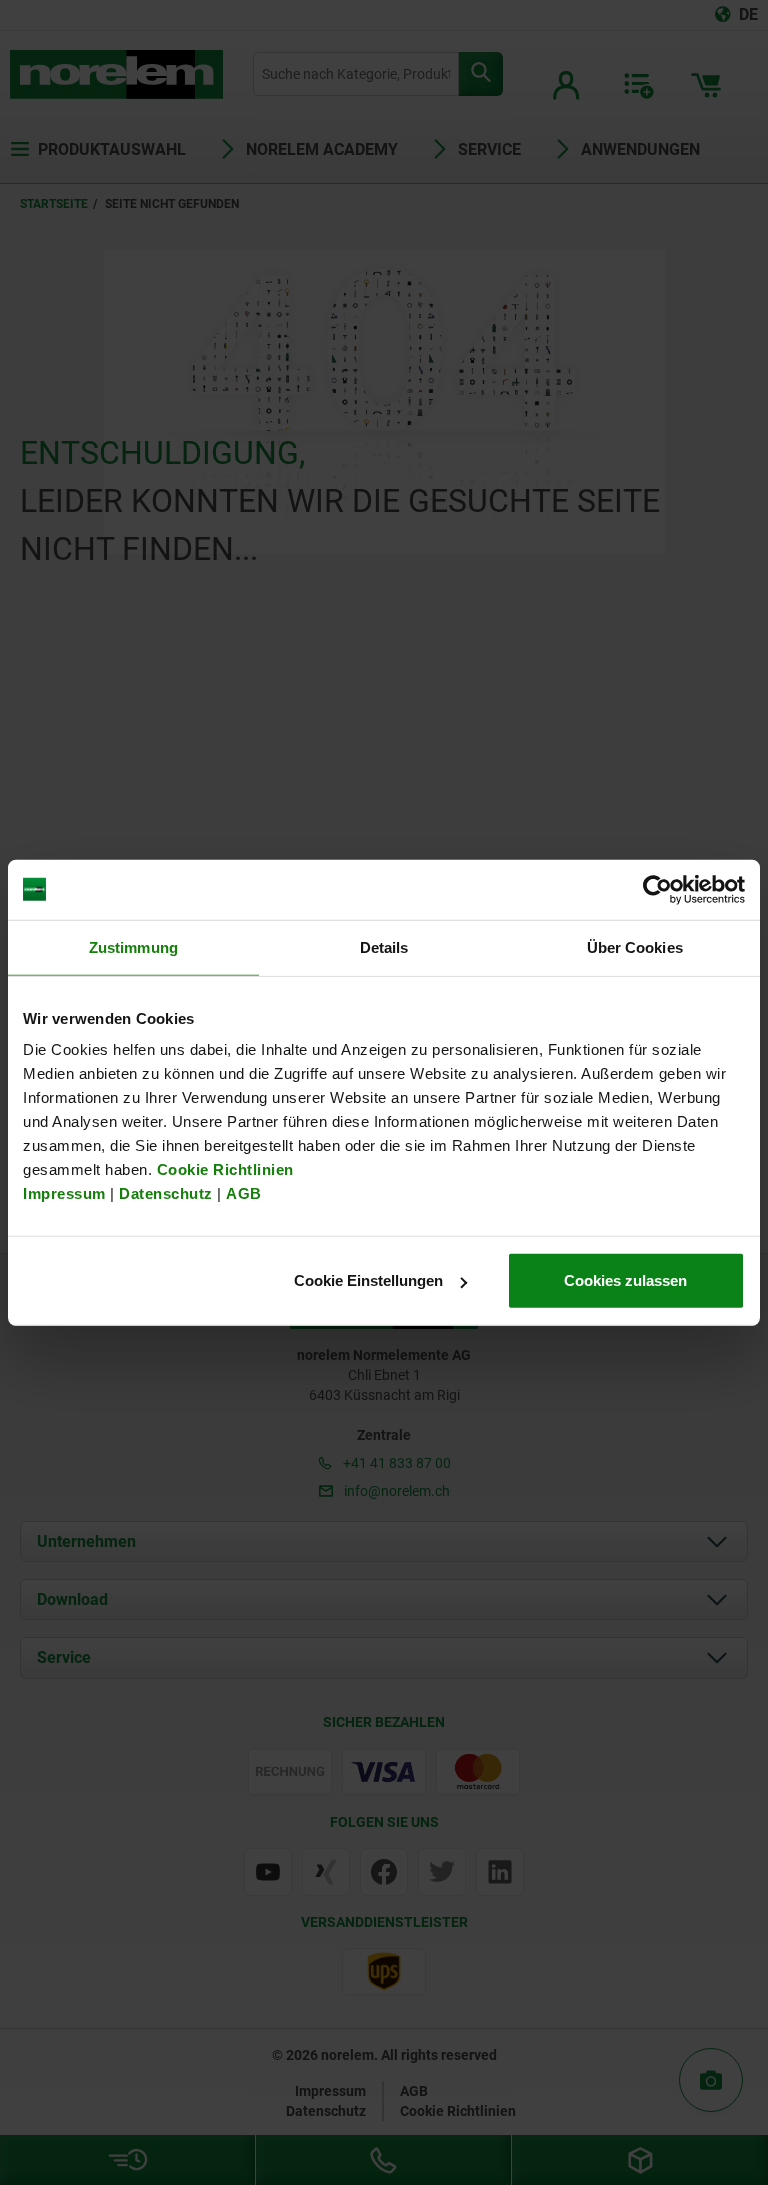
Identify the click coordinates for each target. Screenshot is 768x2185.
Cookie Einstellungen (368, 1280)
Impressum (64, 1193)
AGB (244, 1193)
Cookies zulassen (625, 1280)
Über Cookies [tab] (635, 946)
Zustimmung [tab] (133, 946)
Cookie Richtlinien (223, 1169)
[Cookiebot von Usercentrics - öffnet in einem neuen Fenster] (657, 889)
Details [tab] (384, 946)
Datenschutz (166, 1193)
